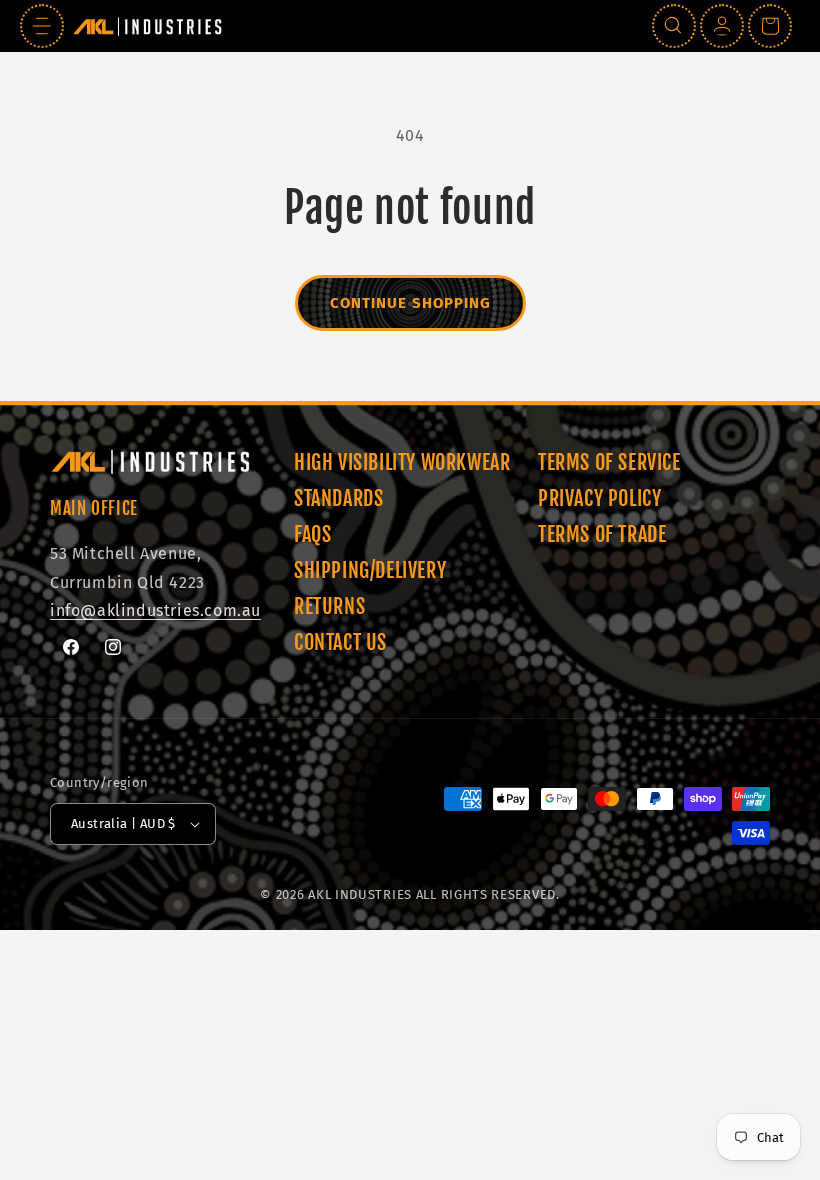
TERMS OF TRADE (602, 534)
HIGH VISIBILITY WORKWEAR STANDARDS (402, 480)
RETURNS (329, 606)
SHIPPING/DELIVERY (370, 570)
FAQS (312, 534)
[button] (42, 26)
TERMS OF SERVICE (609, 462)
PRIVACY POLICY (599, 498)
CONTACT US (340, 642)
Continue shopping (410, 303)
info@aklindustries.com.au (155, 610)
